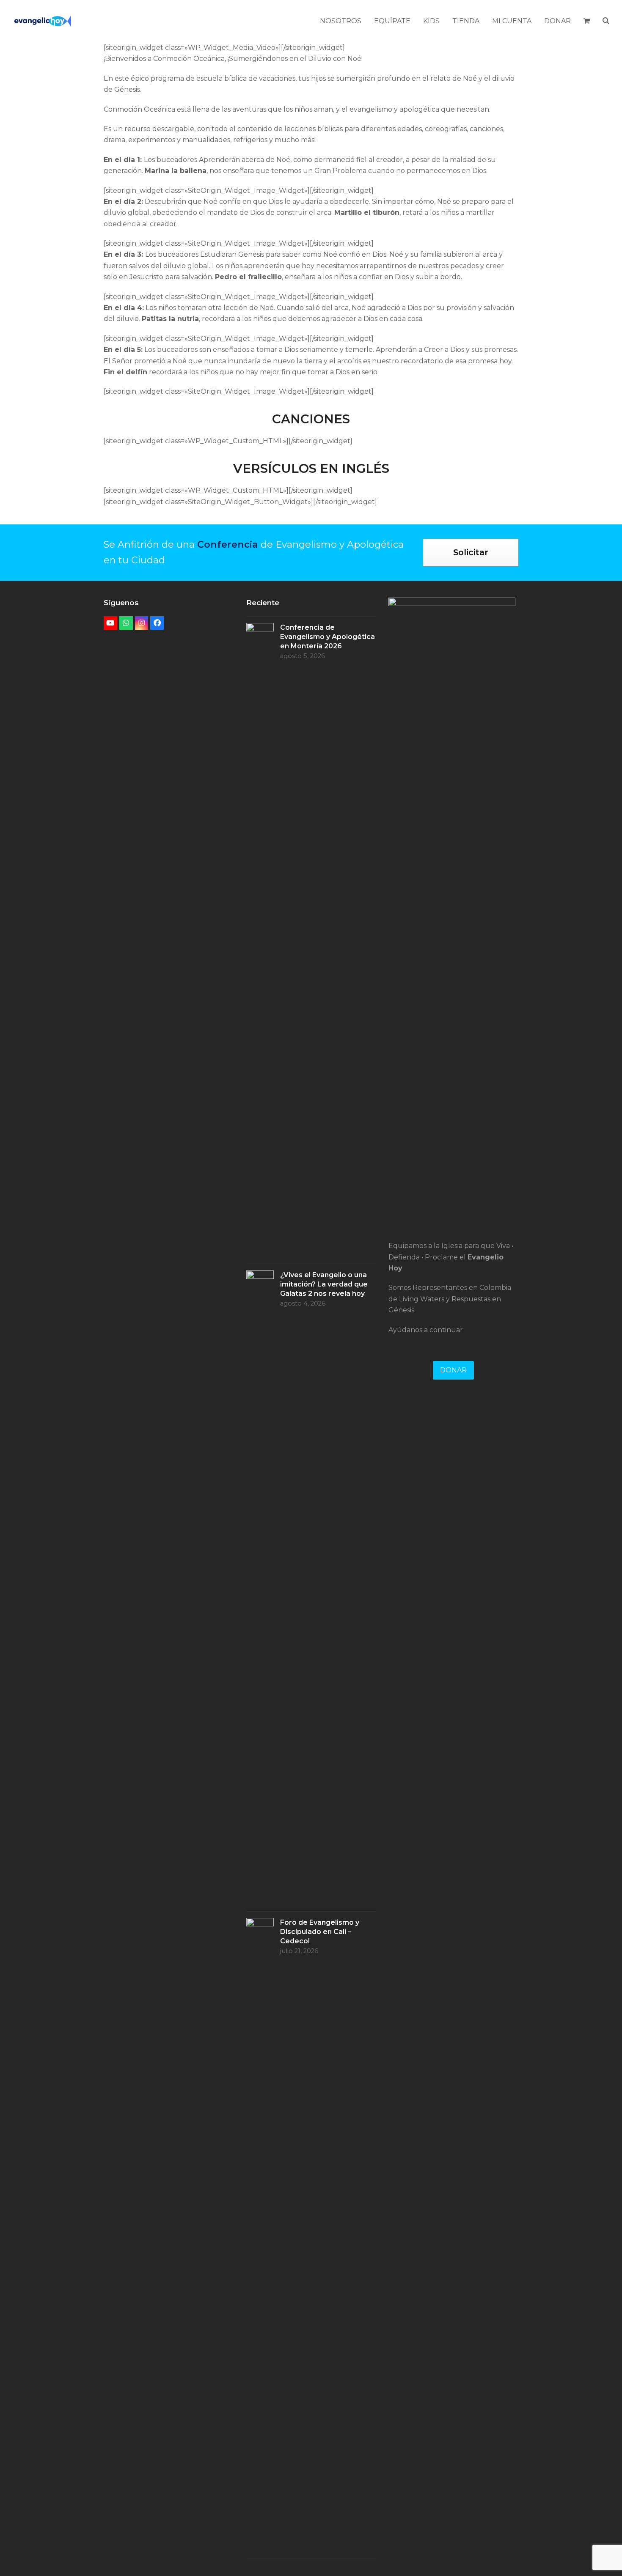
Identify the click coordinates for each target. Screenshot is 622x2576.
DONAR (453, 1370)
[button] (587, 21)
